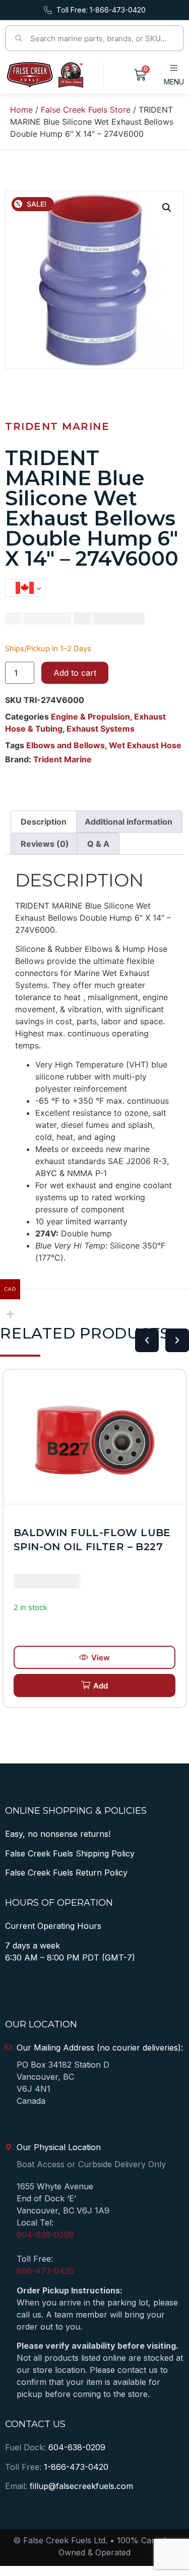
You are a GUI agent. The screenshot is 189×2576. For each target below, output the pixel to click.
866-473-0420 (45, 2271)
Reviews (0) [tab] (45, 844)
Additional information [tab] (129, 822)
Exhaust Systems (101, 729)
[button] (167, 208)
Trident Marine (57, 426)
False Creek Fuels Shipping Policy (70, 1853)
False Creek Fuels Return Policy (66, 1873)
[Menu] (174, 68)
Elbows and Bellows (66, 745)
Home (21, 110)
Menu (174, 82)
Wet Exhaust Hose (145, 745)
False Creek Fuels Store (86, 110)
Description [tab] (44, 822)
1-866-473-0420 (76, 2467)
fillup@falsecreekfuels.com (81, 2486)
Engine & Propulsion (90, 717)
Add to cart (75, 673)
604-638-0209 (45, 2235)
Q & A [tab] (98, 844)
